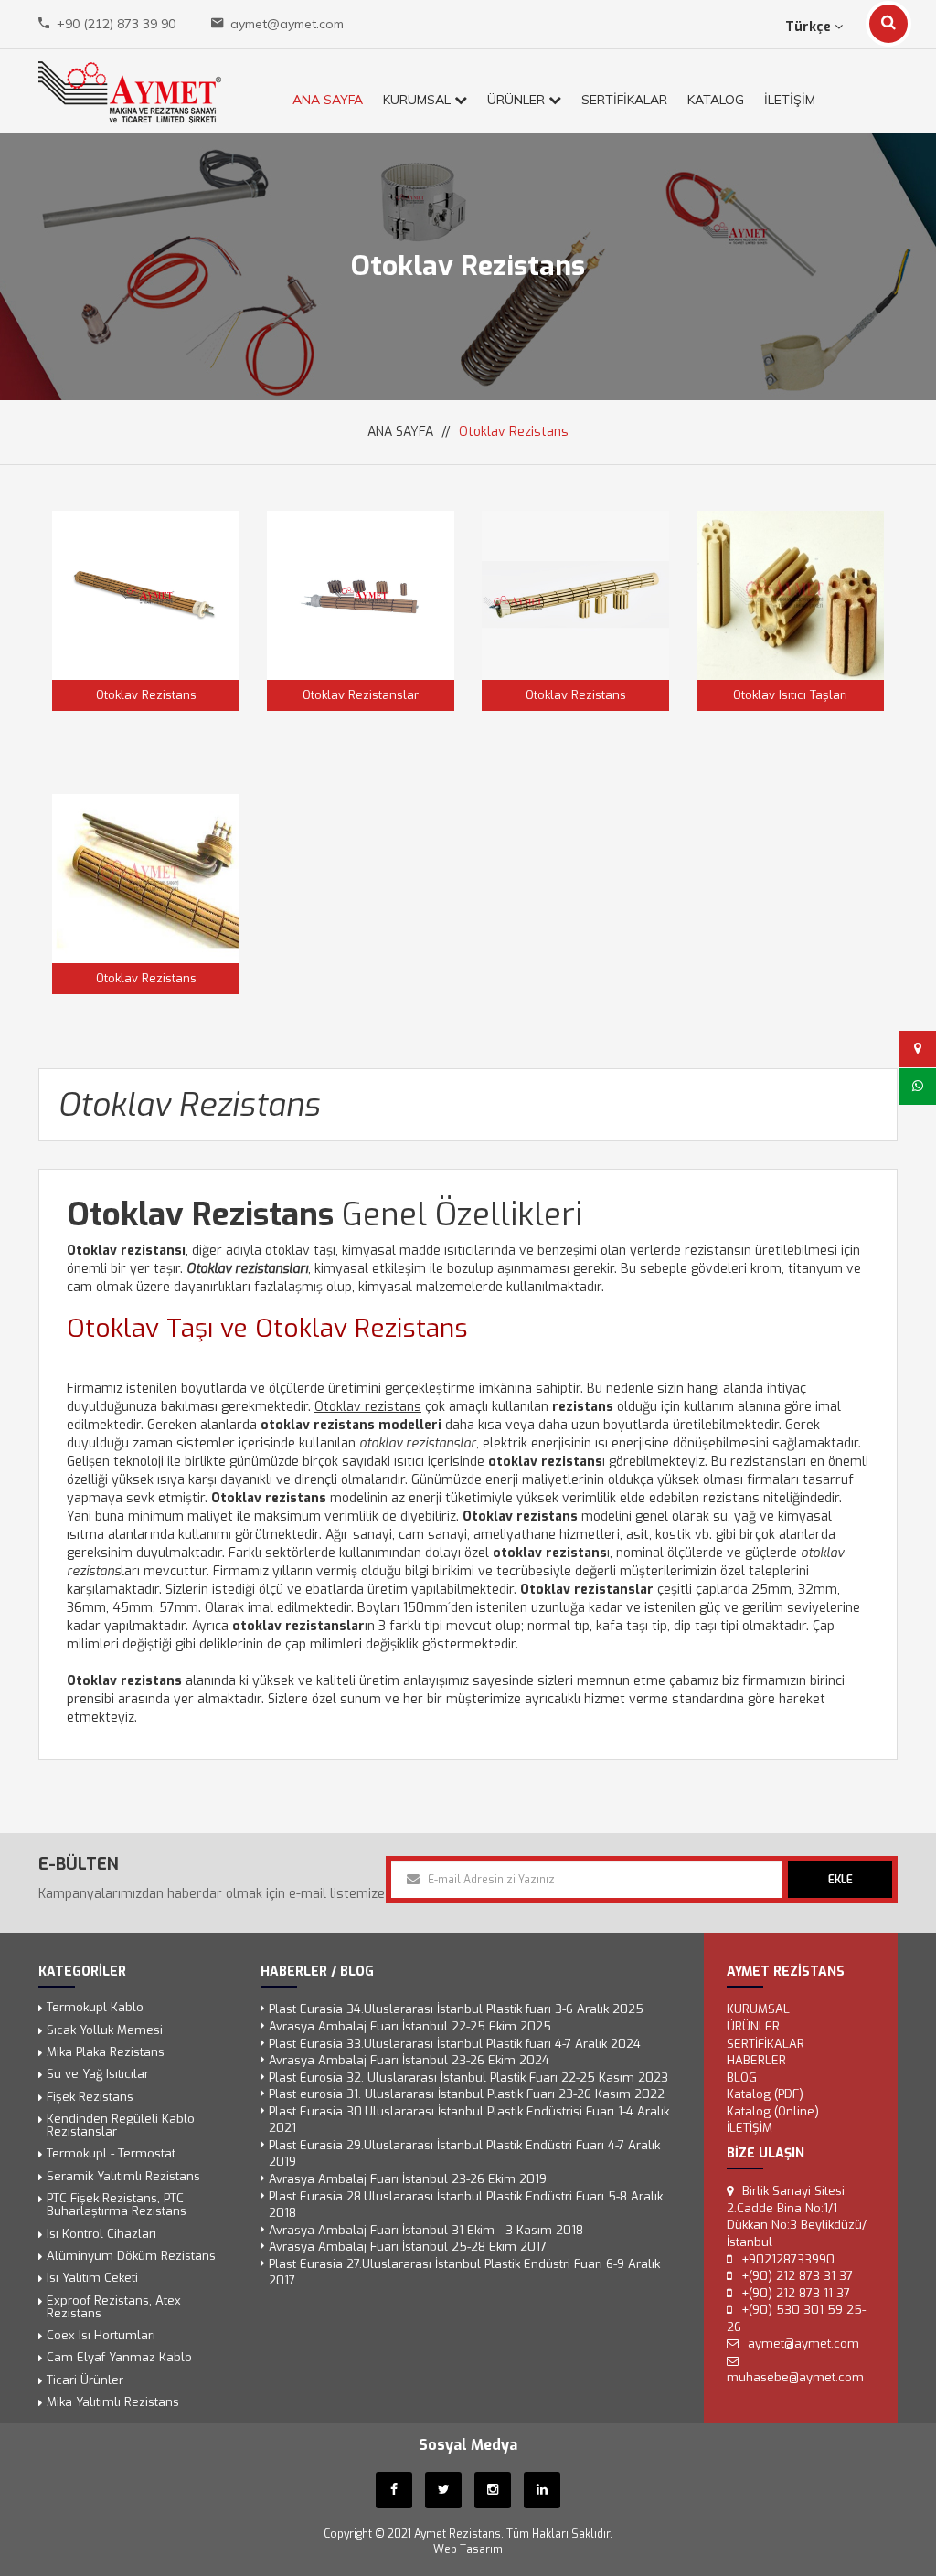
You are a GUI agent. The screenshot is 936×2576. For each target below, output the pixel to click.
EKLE (840, 1880)
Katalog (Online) (773, 2111)
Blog (742, 2078)
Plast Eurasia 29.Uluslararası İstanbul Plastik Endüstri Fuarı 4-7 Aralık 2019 (464, 2154)
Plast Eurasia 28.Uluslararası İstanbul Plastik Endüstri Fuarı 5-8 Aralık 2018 (466, 2205)
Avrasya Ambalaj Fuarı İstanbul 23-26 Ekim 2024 (409, 2060)
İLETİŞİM (790, 100)
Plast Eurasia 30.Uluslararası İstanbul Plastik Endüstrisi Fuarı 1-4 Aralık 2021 (469, 2120)
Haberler (756, 2060)
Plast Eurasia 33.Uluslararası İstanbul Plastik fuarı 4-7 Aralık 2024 (455, 2044)
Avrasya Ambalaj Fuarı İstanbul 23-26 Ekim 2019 (408, 2179)
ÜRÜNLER (518, 100)
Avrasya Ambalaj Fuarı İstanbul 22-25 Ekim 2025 (410, 2026)
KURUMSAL (419, 100)
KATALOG (716, 100)
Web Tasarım (468, 2549)
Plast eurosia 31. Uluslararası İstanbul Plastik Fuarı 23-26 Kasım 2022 (467, 2094)
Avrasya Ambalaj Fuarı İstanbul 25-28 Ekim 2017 (408, 2247)
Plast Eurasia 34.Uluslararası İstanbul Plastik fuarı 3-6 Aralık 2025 (456, 2010)
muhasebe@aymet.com (795, 2378)
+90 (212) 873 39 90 (116, 24)
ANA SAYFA (328, 100)
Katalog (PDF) (765, 2094)
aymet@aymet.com (287, 24)
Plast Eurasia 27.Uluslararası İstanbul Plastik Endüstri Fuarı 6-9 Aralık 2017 (464, 2273)
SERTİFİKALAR (624, 100)
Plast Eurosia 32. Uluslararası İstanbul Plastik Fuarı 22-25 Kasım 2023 (468, 2078)
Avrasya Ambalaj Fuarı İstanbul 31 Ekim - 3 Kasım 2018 (426, 2230)
